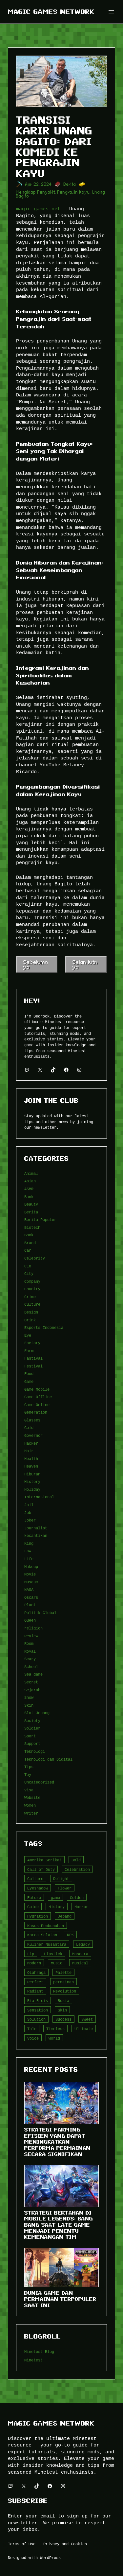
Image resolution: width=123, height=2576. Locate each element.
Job (28, 1513)
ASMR (29, 1189)
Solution (36, 2019)
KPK (70, 1935)
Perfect (35, 1982)
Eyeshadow (38, 1888)
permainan (63, 1982)
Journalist (36, 1528)
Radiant (35, 1991)
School (31, 1667)
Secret (31, 1682)
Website (32, 1797)
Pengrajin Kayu (74, 192)
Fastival (33, 1358)
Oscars (31, 1597)
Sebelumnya (36, 964)
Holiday (32, 1489)
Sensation (38, 2010)
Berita (70, 184)
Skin (29, 1705)
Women (30, 1805)
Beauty (31, 1204)
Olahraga (36, 1972)
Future (34, 1897)
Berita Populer (40, 1219)
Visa (29, 1790)
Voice (33, 2038)
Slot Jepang (37, 1713)
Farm (29, 1351)
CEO (28, 1266)
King (29, 1543)
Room (29, 1643)
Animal (31, 1173)
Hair (29, 1451)
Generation (36, 1412)
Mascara (80, 1954)
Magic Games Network (51, 12)
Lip (31, 1954)
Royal (30, 1651)
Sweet (87, 2019)
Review (31, 1636)
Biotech (32, 1227)
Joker (30, 1520)
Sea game (33, 1674)
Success (63, 2019)
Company (32, 1281)
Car (28, 1250)
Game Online (37, 1405)
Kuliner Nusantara (47, 1944)
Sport (30, 1736)
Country (32, 1289)
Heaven (31, 1466)
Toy (28, 1775)
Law (28, 1551)
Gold (29, 1427)
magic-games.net (38, 209)
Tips (29, 1767)
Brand (30, 1243)
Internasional (39, 1497)
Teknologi (35, 1751)
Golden (77, 1897)
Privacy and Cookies (65, 2544)
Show (29, 1697)
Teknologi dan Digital (48, 1759)
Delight (61, 1879)
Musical (80, 1963)
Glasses (32, 1420)
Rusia (63, 2001)
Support (32, 1743)
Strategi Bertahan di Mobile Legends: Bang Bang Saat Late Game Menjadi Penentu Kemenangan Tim (59, 2225)
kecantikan (36, 1535)
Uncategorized (39, 1782)
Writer (31, 1813)
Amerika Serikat (44, 1860)
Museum (31, 1582)
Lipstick (53, 1954)
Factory (32, 1343)
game (55, 1897)
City (29, 1273)
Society (32, 1721)
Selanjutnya (85, 964)
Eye (28, 1335)
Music (57, 1963)
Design (31, 1312)
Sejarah (32, 1690)
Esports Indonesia (44, 1327)
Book (29, 1235)
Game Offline (38, 1397)
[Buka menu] (111, 12)
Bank (29, 1197)
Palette (63, 1972)
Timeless (55, 2029)
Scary (30, 1659)
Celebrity (35, 1258)
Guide (33, 1907)
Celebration (77, 1869)
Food (29, 1374)
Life (29, 1559)
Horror (81, 1907)
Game (29, 1381)
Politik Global (40, 1613)
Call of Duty (41, 1869)
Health (31, 1459)
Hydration (38, 1916)
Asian (30, 1181)
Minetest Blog (39, 2351)
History (32, 1481)
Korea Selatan (42, 1935)
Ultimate (84, 2029)
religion (33, 1628)
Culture (32, 1304)
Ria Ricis (38, 2001)
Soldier (32, 1728)
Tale (32, 2029)
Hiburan (32, 1474)
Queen (30, 1620)
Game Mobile (37, 1389)
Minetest (33, 2360)
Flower (65, 1888)
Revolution (65, 1991)
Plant (30, 1605)
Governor (33, 1435)
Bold (76, 1860)
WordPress (50, 2558)
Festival (33, 1366)
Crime (30, 1297)
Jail (29, 1505)
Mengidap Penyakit (36, 192)
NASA (29, 1589)
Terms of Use (22, 2544)
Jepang (65, 1916)
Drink (30, 1320)
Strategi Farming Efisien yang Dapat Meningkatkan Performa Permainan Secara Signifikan (57, 2142)
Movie (30, 1574)
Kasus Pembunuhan (46, 1926)
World (54, 2038)
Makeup (31, 1566)
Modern (34, 1963)
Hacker (31, 1443)
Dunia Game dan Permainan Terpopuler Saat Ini (60, 2299)
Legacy (83, 1944)
